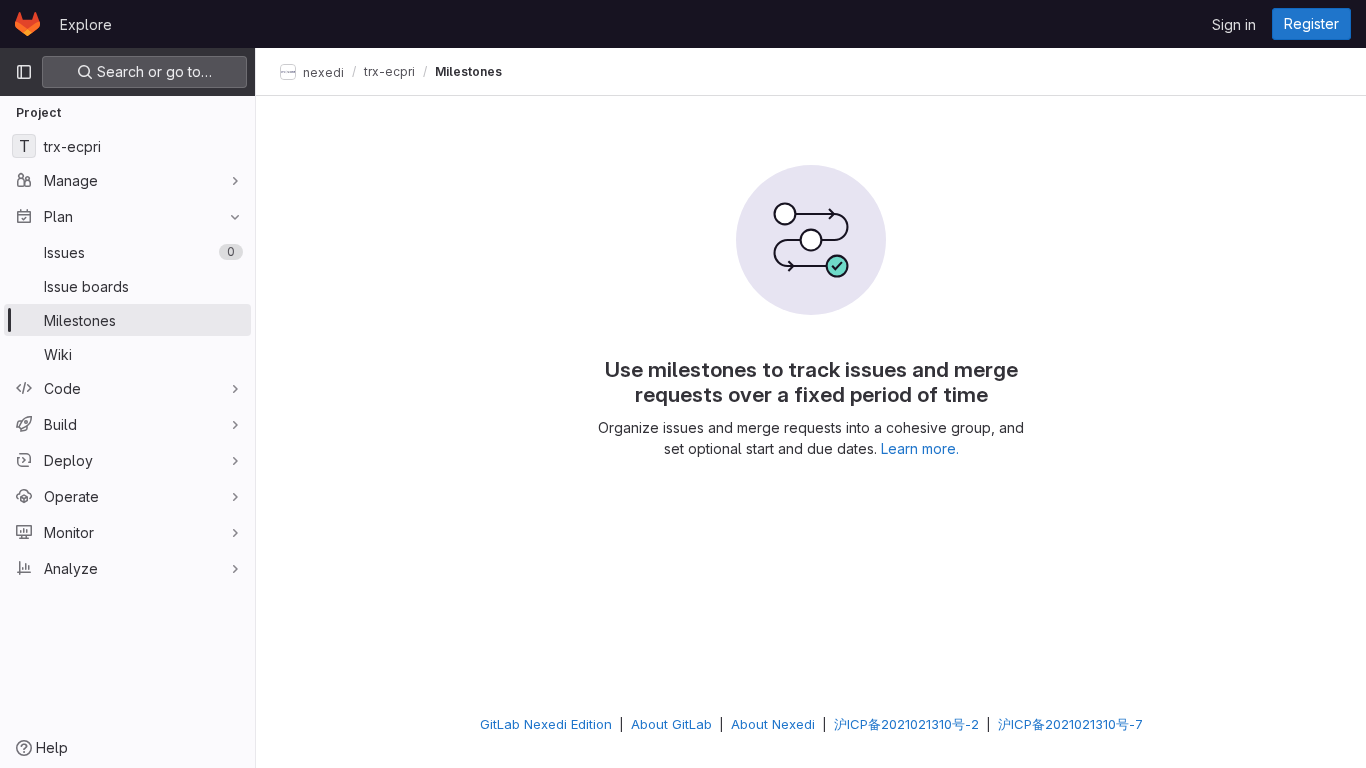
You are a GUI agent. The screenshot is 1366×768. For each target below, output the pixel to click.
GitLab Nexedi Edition (546, 724)
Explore (86, 24)
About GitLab (671, 724)
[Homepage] (27, 24)
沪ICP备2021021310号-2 (906, 724)
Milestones (468, 71)
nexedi (322, 71)
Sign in (1234, 24)
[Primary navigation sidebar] (24, 72)
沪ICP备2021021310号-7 (1070, 724)
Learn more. (920, 448)
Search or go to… (152, 71)
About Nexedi (773, 724)
